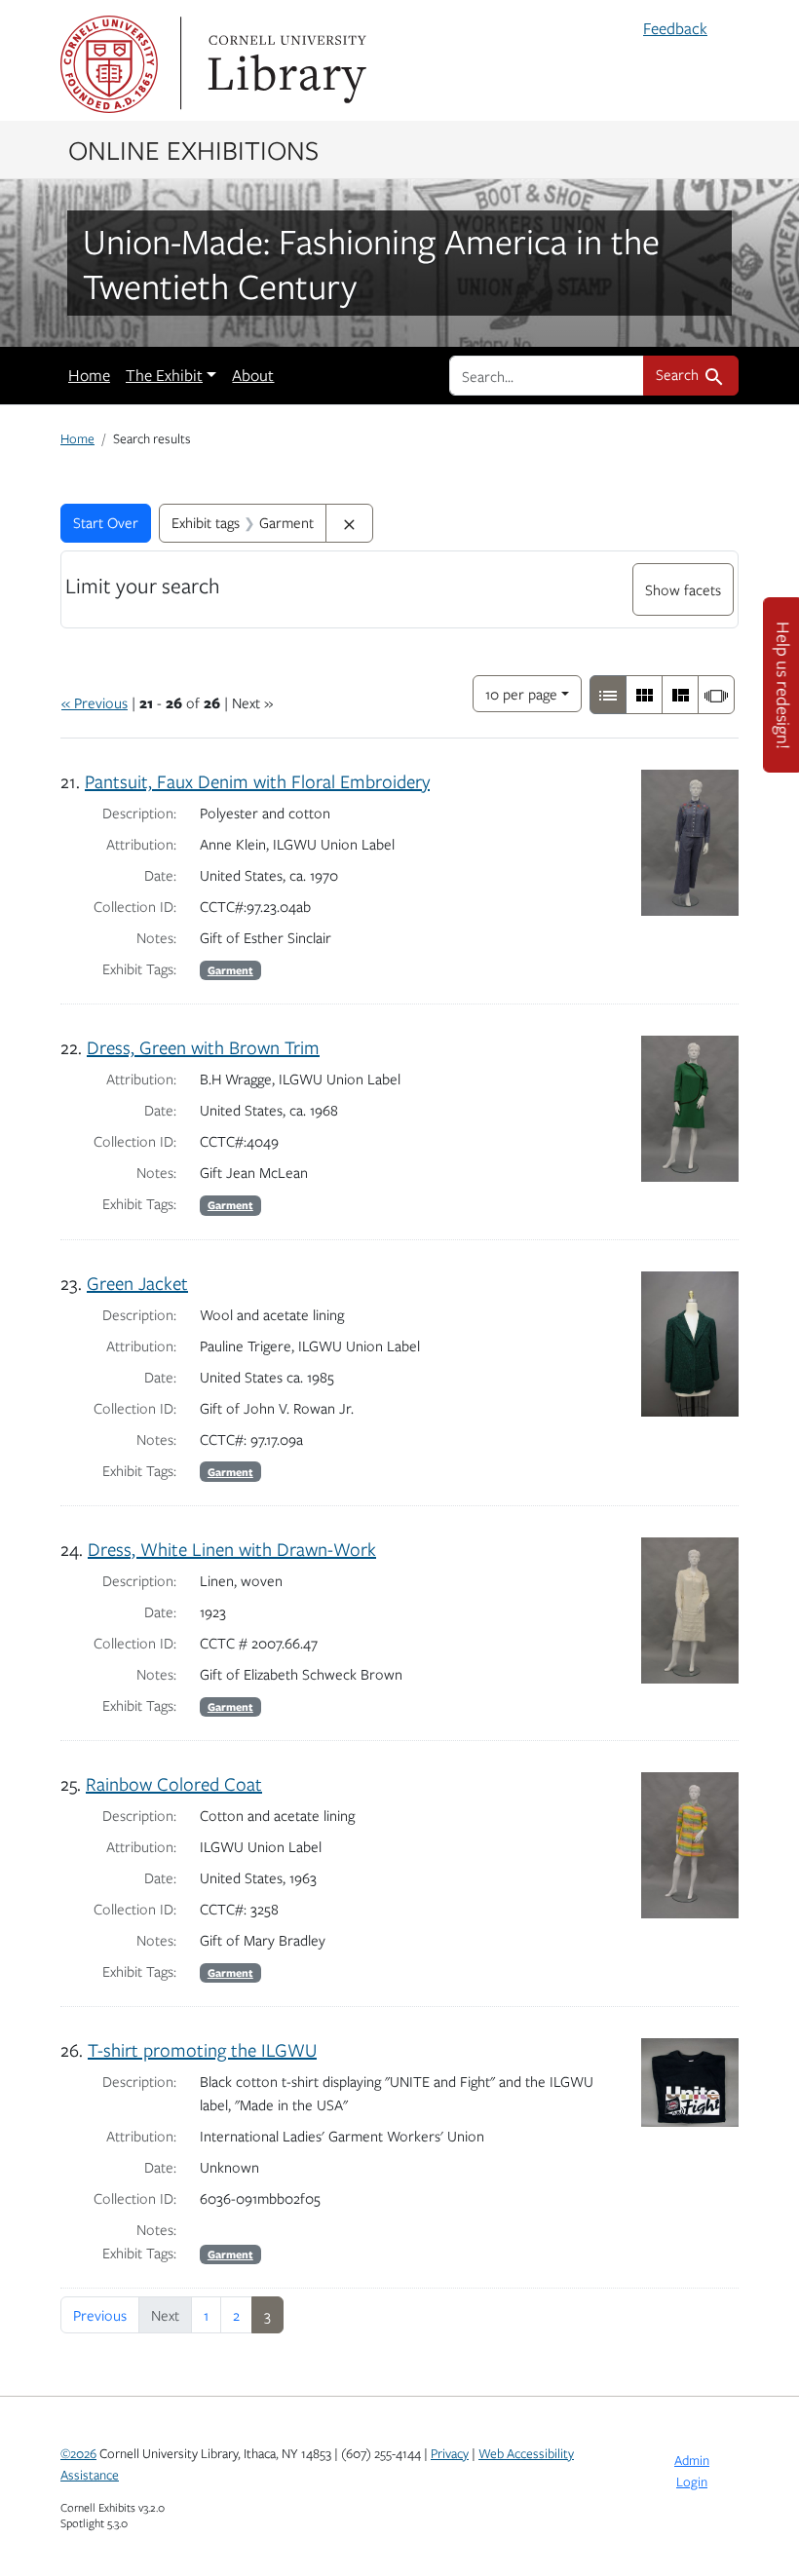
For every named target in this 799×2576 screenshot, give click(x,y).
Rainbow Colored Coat (174, 1783)
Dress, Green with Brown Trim (203, 1047)
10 (521, 693)
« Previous (95, 702)
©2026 (78, 2453)
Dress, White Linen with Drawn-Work (232, 1549)
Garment (230, 970)
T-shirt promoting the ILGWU (202, 2049)
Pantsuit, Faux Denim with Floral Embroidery (257, 781)
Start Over (106, 522)
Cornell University (109, 64)
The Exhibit (164, 375)
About (253, 375)
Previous (100, 2315)
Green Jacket (137, 1283)
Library (285, 64)
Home (89, 375)
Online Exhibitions (193, 149)
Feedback (675, 28)
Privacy (450, 2453)
